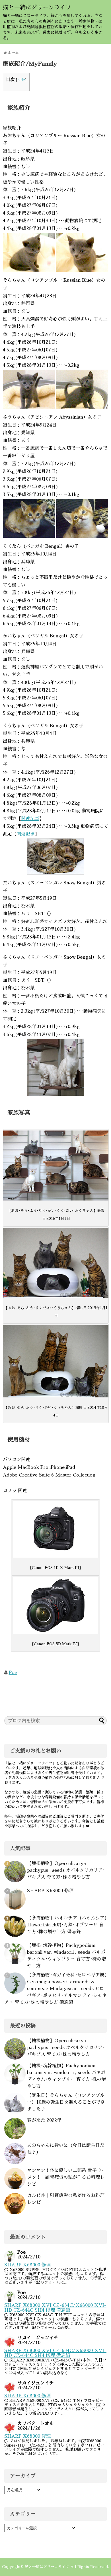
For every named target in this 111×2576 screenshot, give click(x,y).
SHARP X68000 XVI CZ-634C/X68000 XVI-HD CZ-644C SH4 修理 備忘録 (55, 2308)
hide (21, 80)
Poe (13, 1673)
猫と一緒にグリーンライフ (37, 7)
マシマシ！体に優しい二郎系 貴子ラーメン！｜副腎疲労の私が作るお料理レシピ (66, 2177)
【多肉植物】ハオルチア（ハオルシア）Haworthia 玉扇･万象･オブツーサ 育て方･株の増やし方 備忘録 (67, 1925)
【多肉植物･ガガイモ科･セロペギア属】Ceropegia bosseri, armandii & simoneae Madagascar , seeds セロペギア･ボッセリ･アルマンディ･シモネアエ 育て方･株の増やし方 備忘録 (55, 1989)
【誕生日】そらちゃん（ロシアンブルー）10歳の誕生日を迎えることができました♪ (66, 2102)
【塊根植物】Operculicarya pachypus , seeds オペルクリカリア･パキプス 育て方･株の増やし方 (66, 1870)
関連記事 (30, 819)
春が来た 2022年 (44, 2120)
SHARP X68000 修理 (50, 1891)
